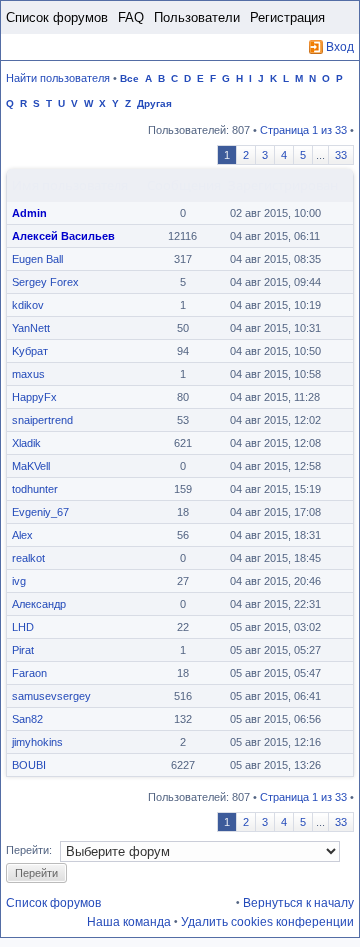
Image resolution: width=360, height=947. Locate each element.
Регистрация (287, 17)
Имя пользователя (70, 185)
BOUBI (29, 765)
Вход (340, 47)
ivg (19, 581)
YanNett (31, 328)
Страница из (303, 130)
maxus (28, 374)
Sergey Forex (45, 282)
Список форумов (57, 17)
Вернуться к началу (298, 903)
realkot (28, 558)
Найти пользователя (58, 78)
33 (341, 155)
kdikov (28, 305)
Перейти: (29, 850)
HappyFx (34, 397)
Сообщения (184, 185)
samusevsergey (51, 696)
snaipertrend (42, 420)
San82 (27, 719)
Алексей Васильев (63, 236)
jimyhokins (37, 742)
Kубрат (30, 351)
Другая (154, 103)
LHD (23, 627)
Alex (22, 535)
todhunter (35, 489)
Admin (29, 213)
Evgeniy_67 (40, 512)
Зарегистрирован (283, 185)
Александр (39, 604)
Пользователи (197, 17)
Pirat (23, 650)
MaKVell (31, 466)
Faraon (29, 673)
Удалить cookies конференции (267, 922)
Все (129, 78)
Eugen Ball (37, 259)
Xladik (26, 443)
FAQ (131, 17)
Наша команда (129, 922)
